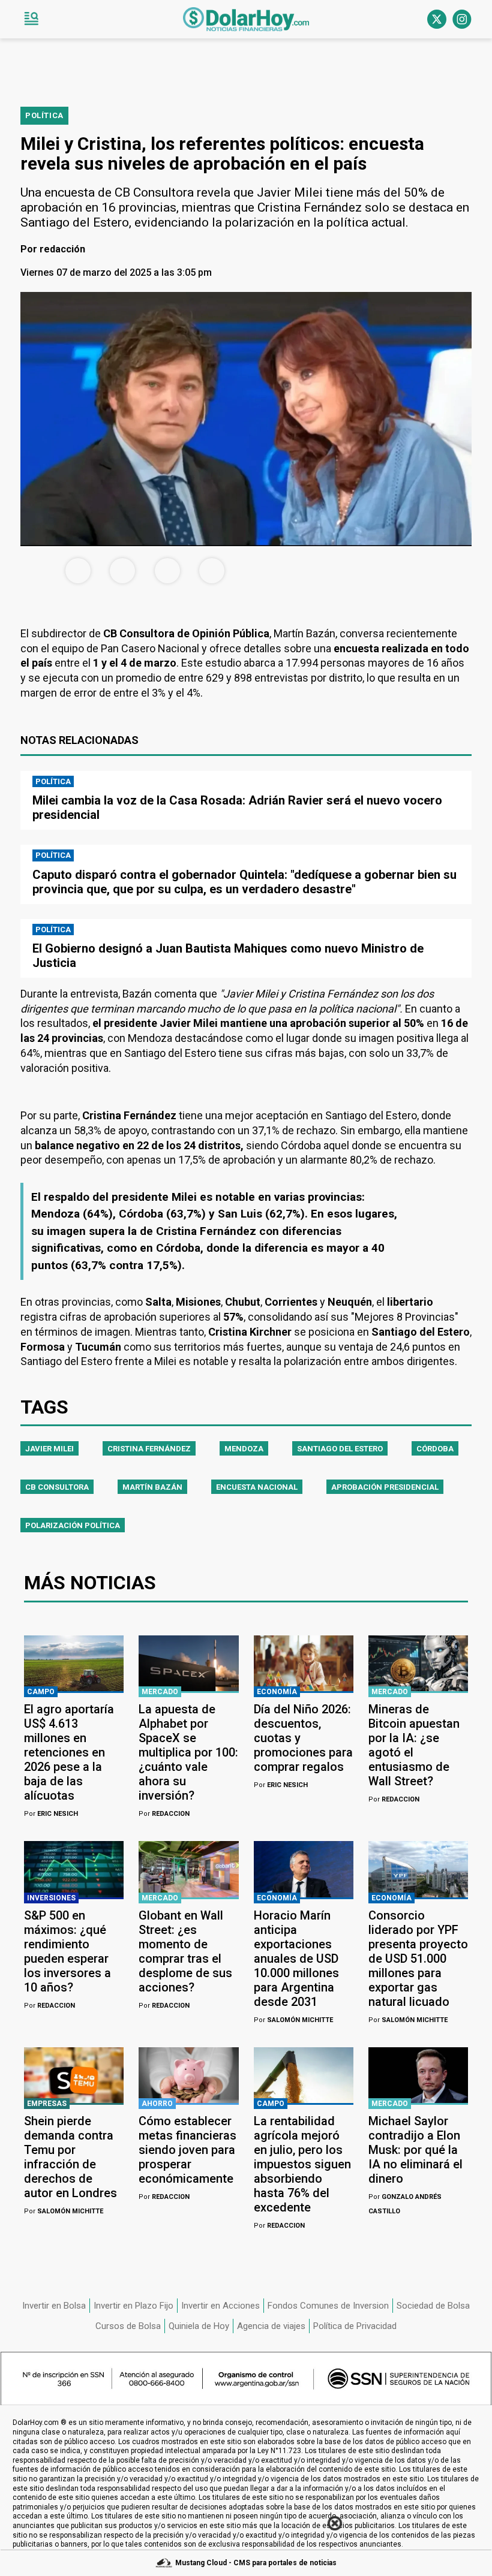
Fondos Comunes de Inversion (328, 2306)
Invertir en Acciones (220, 2306)
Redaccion (164, 1814)
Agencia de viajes (271, 2326)
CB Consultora (57, 1487)
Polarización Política (73, 1525)
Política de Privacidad (355, 2326)
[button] (31, 19)
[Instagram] (462, 19)
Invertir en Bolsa (54, 2306)
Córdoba (435, 1449)
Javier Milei (49, 1449)
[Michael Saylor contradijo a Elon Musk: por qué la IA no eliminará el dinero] (418, 2075)
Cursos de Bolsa (128, 2326)
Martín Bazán (152, 1487)
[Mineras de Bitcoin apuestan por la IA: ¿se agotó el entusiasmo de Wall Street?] (418, 1664)
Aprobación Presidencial (385, 1487)
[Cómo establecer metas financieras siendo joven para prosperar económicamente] (188, 2075)
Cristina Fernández (149, 1449)
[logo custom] (246, 19)
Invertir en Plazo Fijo (133, 2306)
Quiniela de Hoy (199, 2326)
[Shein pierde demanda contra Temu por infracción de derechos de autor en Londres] (74, 2075)
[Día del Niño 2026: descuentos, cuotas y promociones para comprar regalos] (304, 1664)
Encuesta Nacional (257, 1487)
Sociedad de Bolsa (433, 2306)
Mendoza (244, 1449)
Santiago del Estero (340, 1449)
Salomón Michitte (293, 2020)
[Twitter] (437, 19)
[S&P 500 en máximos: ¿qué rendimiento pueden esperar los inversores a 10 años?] (74, 1869)
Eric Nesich (51, 1814)
